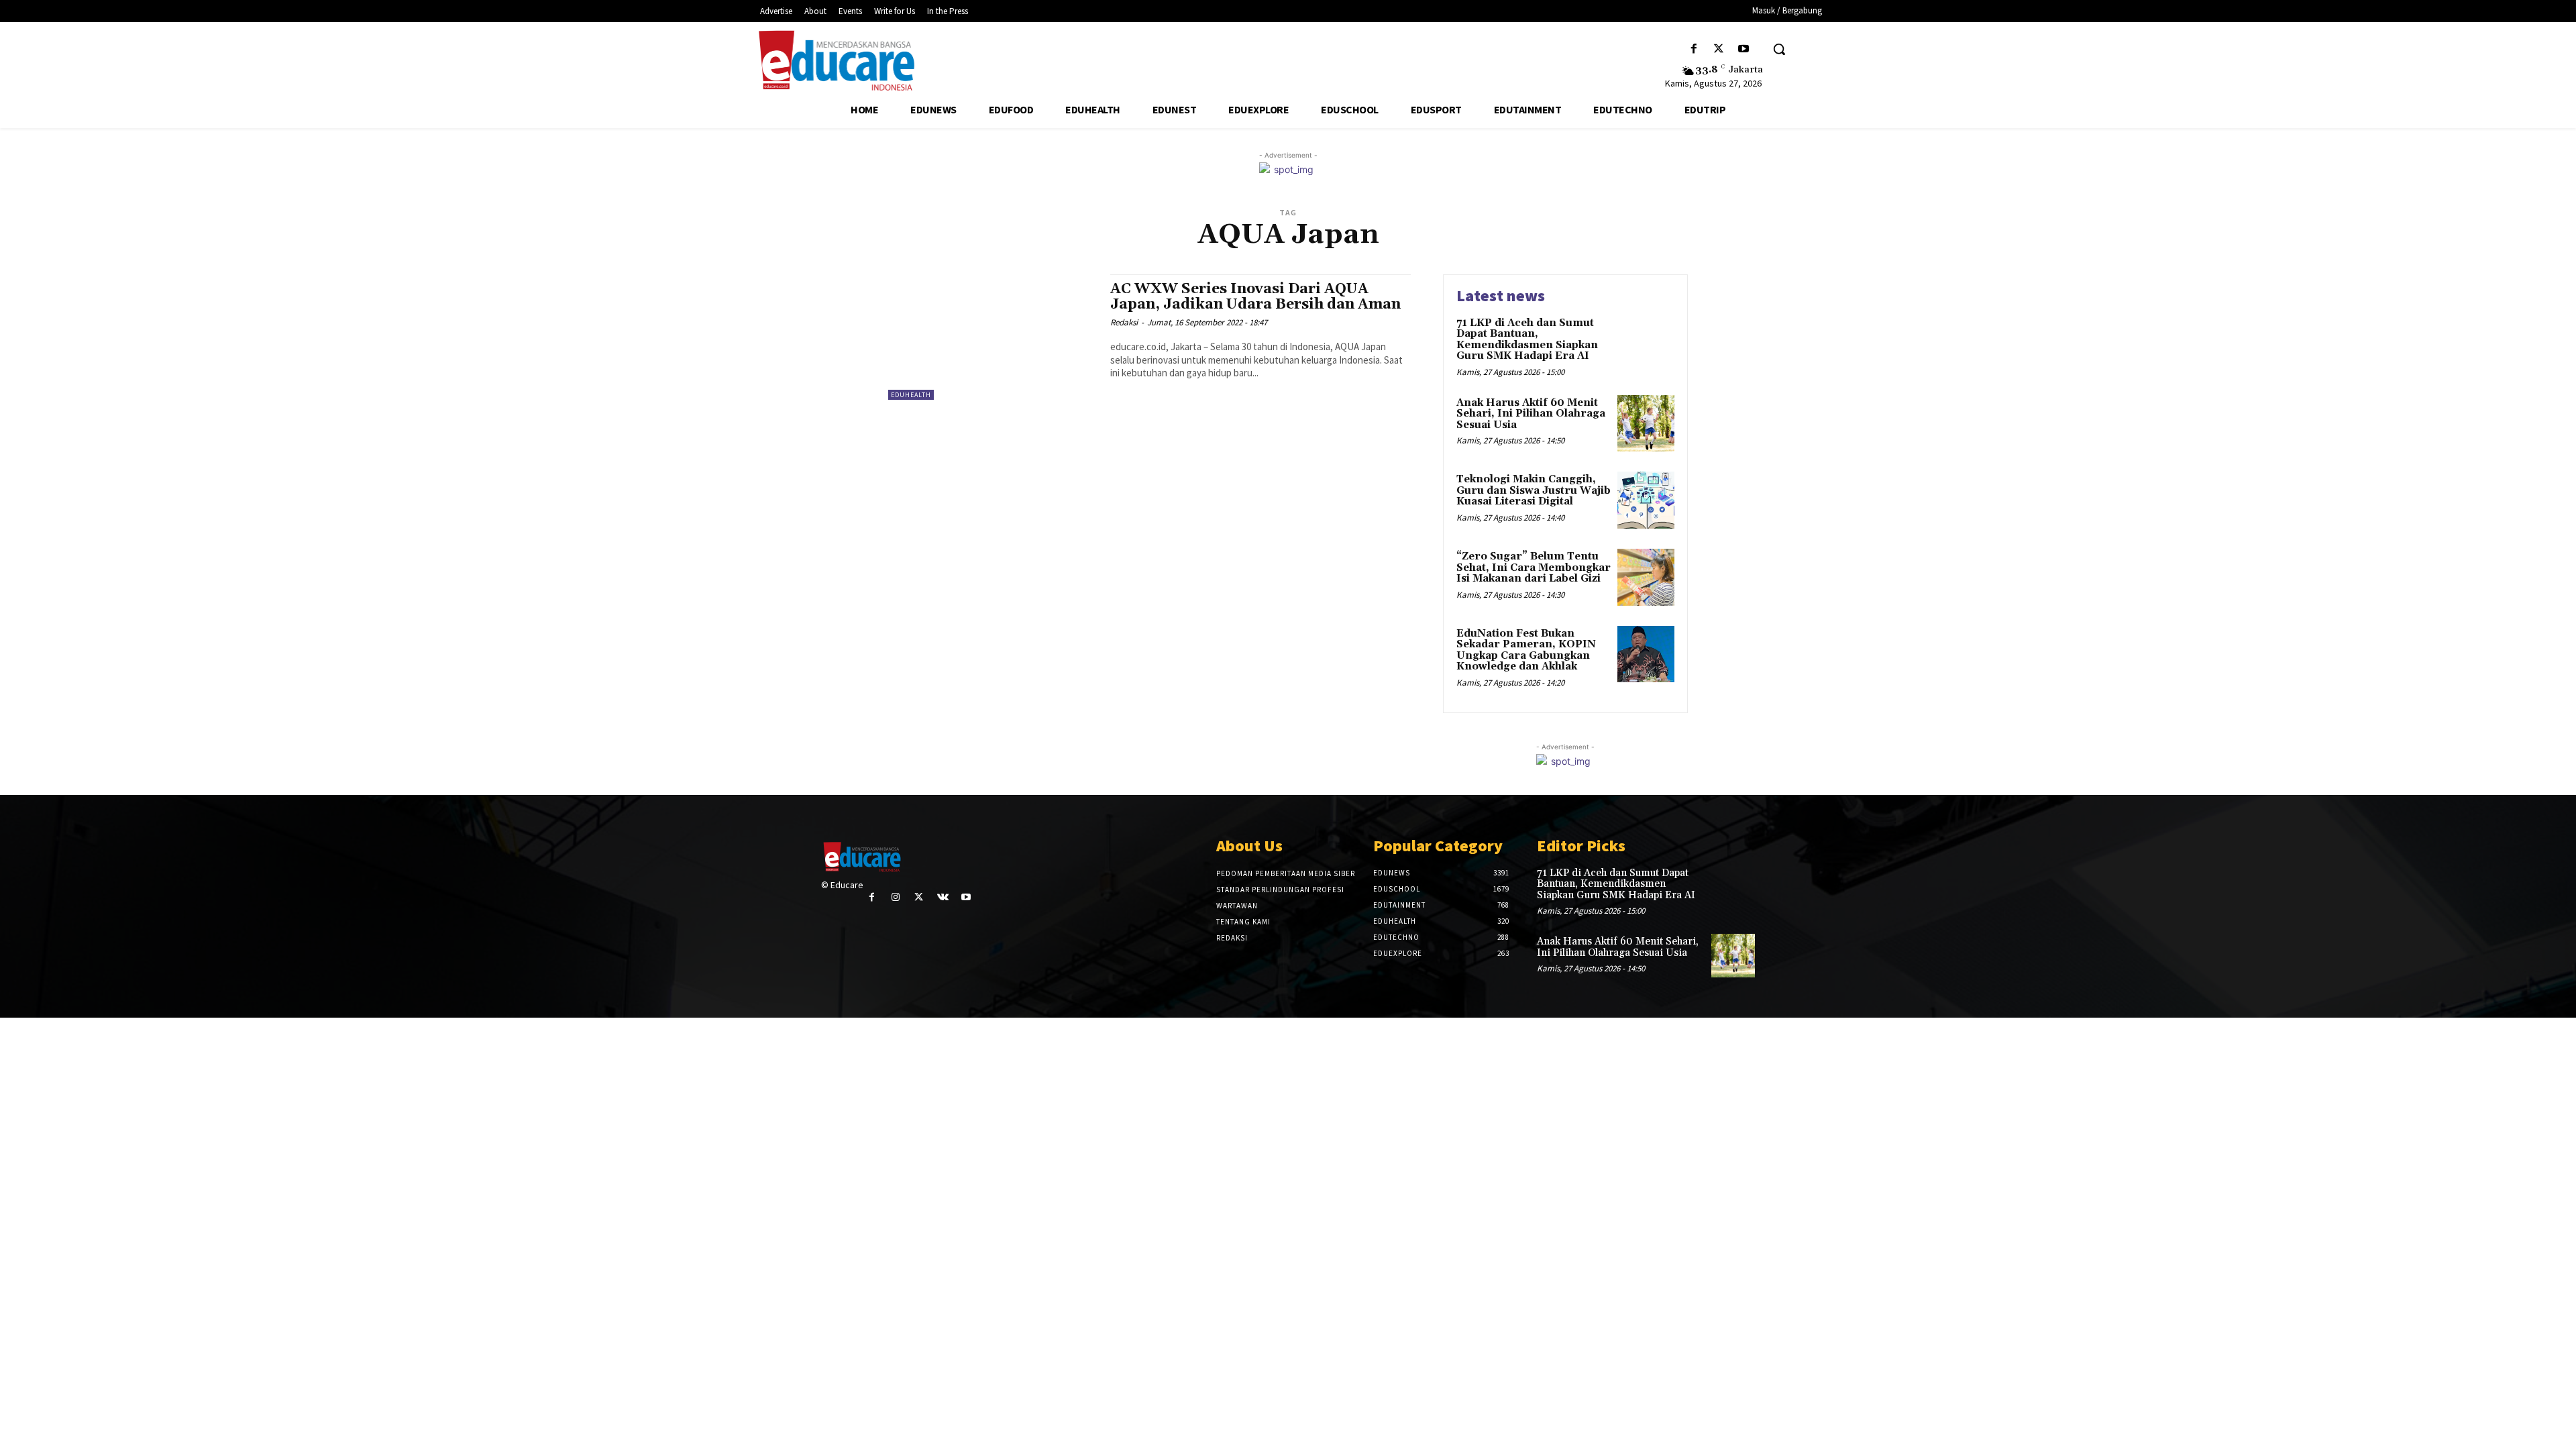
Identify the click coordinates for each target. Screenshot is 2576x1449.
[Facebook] (1694, 49)
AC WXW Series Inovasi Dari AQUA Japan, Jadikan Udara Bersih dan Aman (1255, 297)
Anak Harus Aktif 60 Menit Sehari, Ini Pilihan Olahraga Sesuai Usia (1531, 414)
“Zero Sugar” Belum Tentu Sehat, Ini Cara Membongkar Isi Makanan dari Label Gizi (1534, 568)
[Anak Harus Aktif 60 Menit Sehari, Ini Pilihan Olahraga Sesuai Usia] (1646, 424)
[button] (1779, 49)
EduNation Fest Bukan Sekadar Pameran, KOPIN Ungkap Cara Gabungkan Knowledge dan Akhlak (1526, 650)
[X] (1719, 49)
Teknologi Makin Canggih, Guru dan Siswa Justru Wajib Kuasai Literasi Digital (1534, 490)
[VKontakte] (943, 897)
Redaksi (1124, 322)
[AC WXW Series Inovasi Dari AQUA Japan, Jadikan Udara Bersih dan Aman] (992, 337)
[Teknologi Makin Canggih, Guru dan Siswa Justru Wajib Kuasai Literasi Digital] (1646, 500)
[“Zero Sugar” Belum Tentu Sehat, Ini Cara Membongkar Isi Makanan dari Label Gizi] (1646, 577)
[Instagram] (895, 897)
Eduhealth (911, 395)
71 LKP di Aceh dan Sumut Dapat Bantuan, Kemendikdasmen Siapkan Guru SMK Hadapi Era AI (1527, 340)
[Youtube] (1744, 49)
